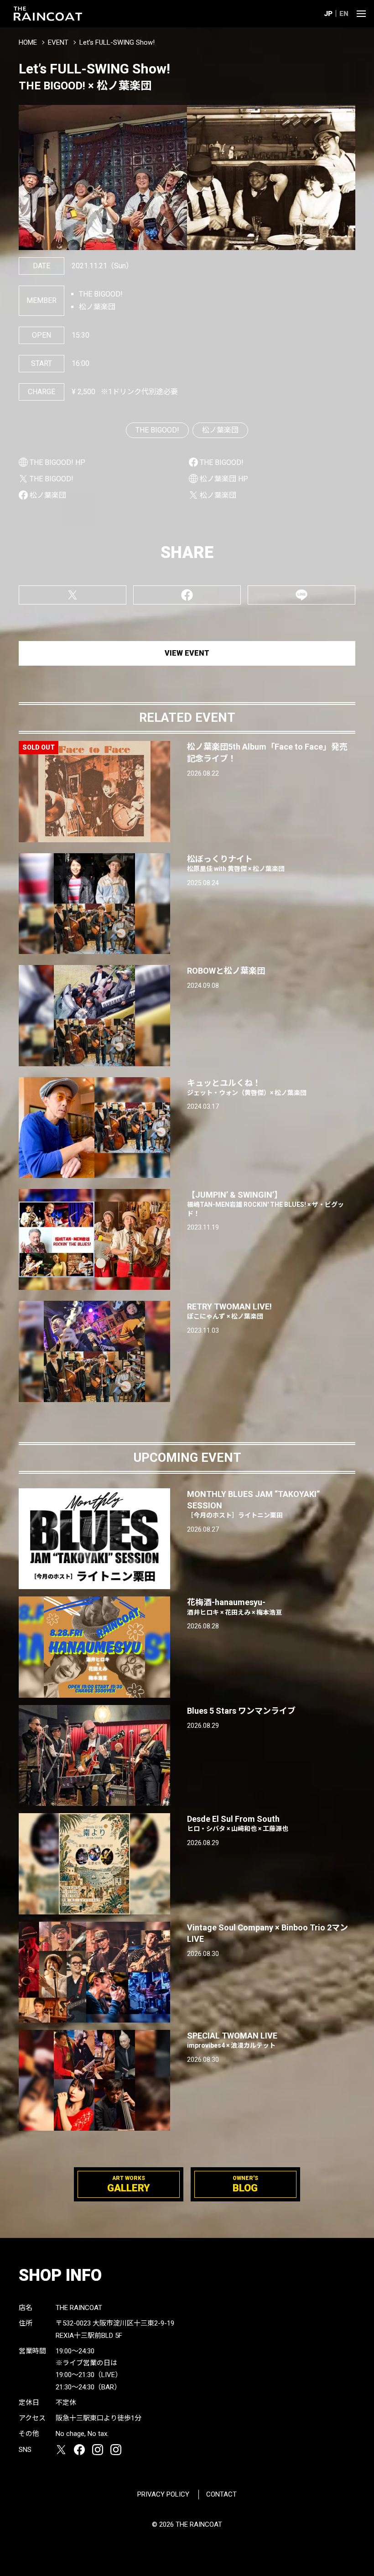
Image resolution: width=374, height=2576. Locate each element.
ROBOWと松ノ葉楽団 (226, 971)
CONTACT (221, 2494)
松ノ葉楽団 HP (224, 479)
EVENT (58, 42)
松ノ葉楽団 (220, 430)
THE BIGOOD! (157, 430)
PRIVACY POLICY (163, 2494)
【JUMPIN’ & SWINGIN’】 (265, 1204)
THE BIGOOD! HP (57, 462)
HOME (28, 42)
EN (344, 14)
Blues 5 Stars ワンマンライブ (241, 1711)
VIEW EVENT (187, 653)
